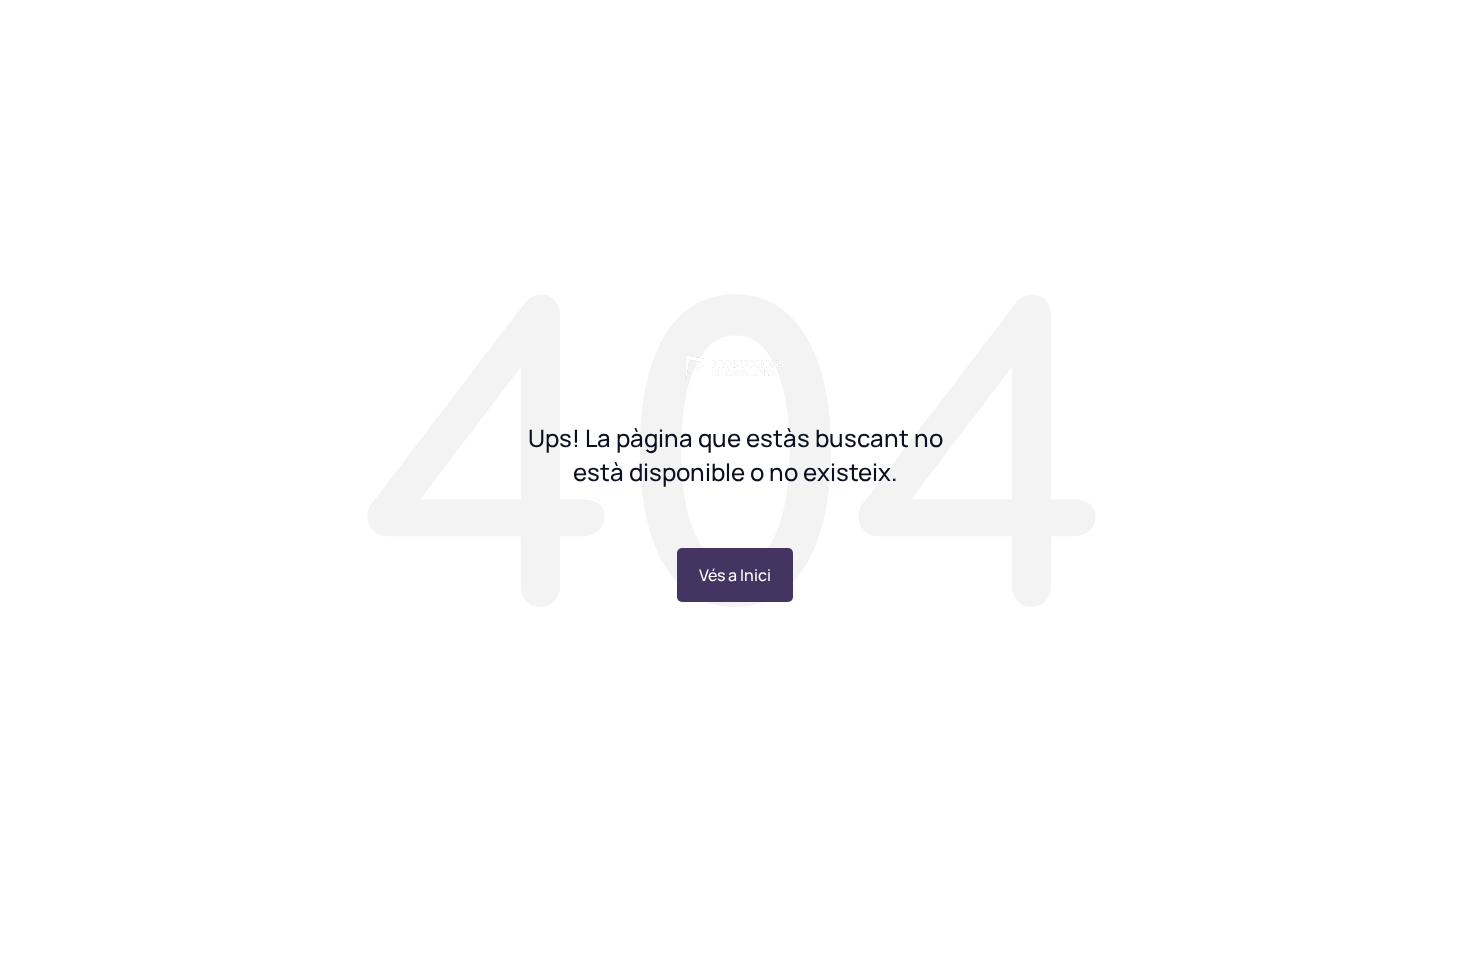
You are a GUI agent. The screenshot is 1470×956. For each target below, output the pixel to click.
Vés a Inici (735, 575)
